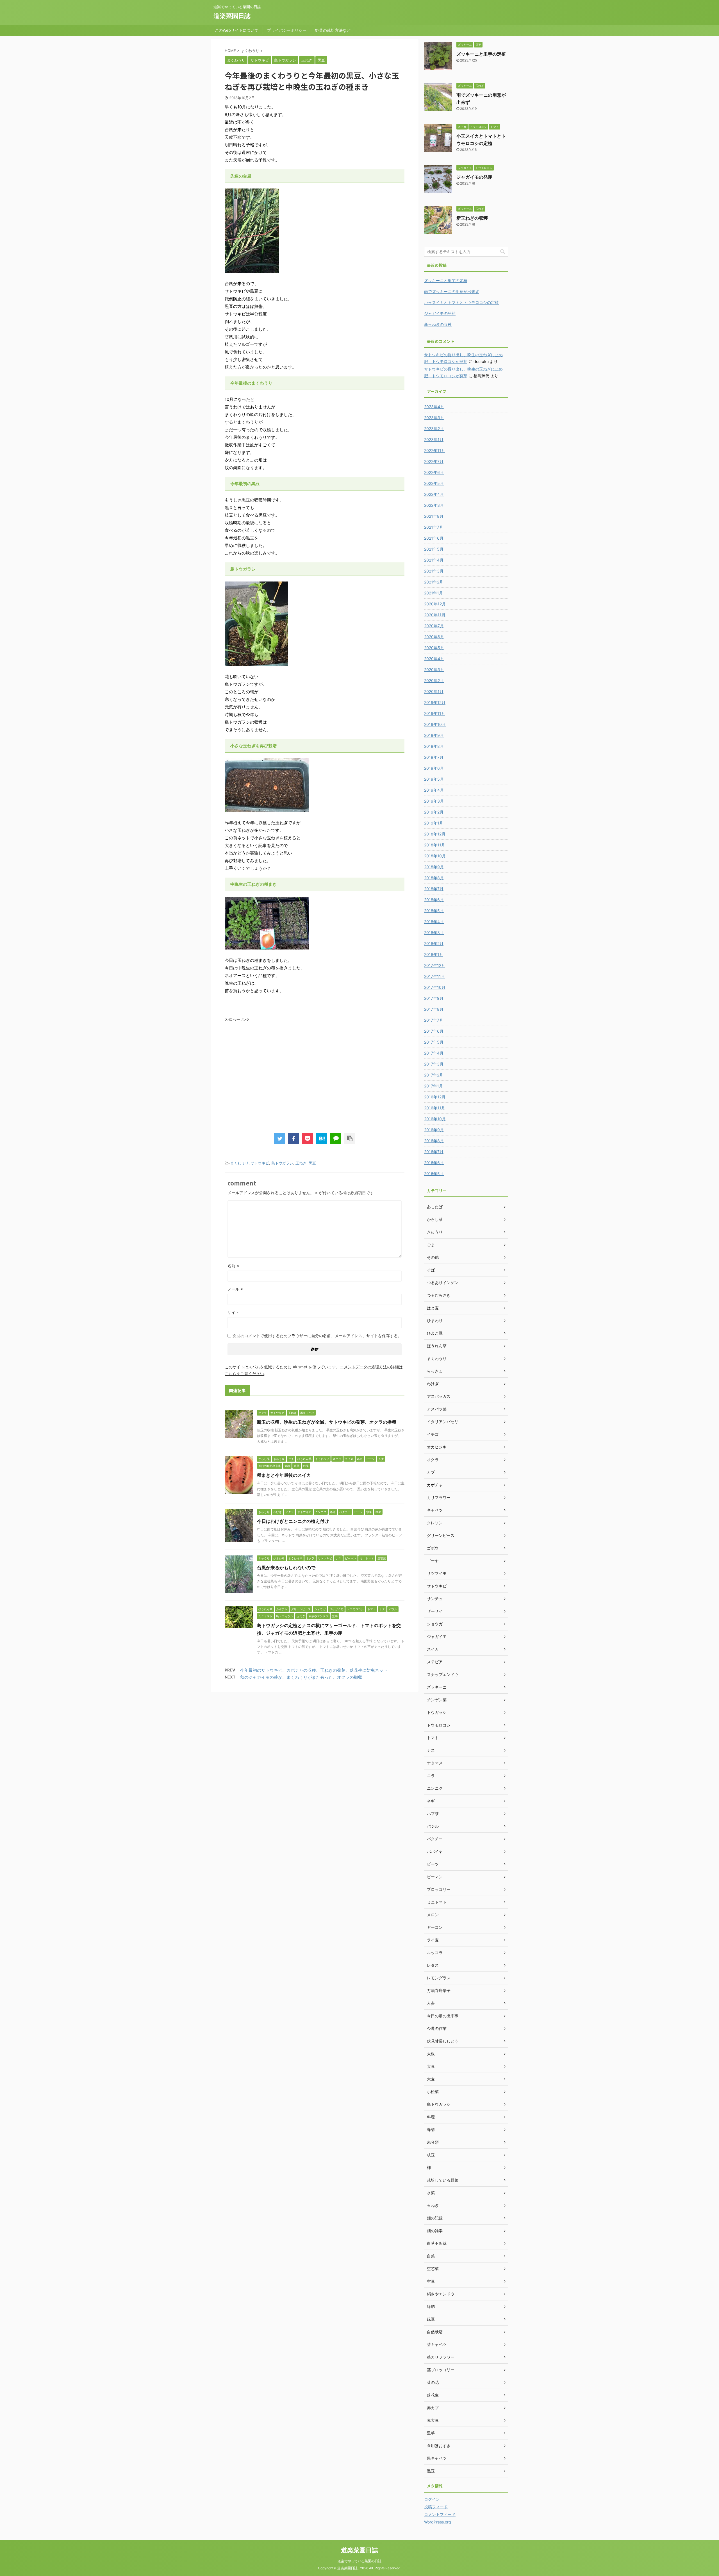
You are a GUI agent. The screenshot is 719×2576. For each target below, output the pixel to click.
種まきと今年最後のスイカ (284, 1475)
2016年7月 (434, 1152)
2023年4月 (434, 407)
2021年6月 (434, 538)
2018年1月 (434, 954)
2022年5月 (434, 483)
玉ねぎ (301, 1163)
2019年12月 (435, 702)
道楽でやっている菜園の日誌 (359, 2561)
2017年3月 (434, 1064)
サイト (233, 1312)
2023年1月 (434, 439)
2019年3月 (434, 801)
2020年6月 (434, 637)
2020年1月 (434, 691)
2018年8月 (434, 878)
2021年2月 (434, 582)
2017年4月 (434, 1053)
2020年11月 (435, 615)
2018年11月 (435, 845)
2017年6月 (434, 1031)
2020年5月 (434, 648)
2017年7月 (434, 1020)
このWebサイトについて (237, 30)
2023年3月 (434, 418)
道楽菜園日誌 (232, 16)
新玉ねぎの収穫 (472, 218)
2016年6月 (434, 1163)
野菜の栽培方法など (333, 30)
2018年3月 (434, 933)
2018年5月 (434, 911)
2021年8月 (434, 516)
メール (235, 1289)
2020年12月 (435, 604)
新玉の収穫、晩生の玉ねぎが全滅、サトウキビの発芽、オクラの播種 (327, 1422)
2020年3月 (434, 670)
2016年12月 (435, 1097)
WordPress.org (438, 2522)
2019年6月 (434, 768)
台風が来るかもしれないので (286, 1568)
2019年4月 (434, 790)
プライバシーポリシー (287, 30)
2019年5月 (434, 779)
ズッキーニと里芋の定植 (481, 54)
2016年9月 (434, 1130)
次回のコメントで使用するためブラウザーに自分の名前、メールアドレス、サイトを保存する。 (317, 1336)
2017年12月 (435, 965)
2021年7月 (434, 527)
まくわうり (239, 1163)
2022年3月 (434, 505)
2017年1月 (434, 1086)
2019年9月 (434, 735)
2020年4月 (434, 659)
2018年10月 (435, 856)
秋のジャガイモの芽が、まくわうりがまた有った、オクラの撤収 (301, 1677)
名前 (233, 1266)
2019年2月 (434, 812)
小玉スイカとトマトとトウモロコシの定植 (461, 302)
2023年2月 (434, 429)
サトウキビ (260, 1163)
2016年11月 (435, 1108)
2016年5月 (434, 1174)
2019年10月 (435, 724)
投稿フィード (436, 2507)
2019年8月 (434, 746)
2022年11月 (435, 450)
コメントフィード (440, 2514)
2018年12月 (435, 834)
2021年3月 (434, 571)
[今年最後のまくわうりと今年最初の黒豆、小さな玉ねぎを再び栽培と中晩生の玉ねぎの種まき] (322, 1138)
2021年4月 (434, 560)
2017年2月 (434, 1075)
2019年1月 (434, 823)
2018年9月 (434, 867)
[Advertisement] (267, 1066)
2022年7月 (434, 461)
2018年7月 (434, 889)
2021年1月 (434, 593)
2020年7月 (434, 626)
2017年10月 (435, 987)
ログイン (432, 2499)
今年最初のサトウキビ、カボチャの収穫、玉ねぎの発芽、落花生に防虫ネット (314, 1670)
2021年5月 (434, 549)
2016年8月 (434, 1141)
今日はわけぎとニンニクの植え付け (293, 1521)
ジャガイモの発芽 (474, 177)
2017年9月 (434, 998)
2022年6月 (434, 472)
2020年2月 (434, 681)
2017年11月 (434, 976)
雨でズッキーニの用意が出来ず (452, 291)
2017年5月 (434, 1042)
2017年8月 (434, 1009)
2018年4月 (434, 922)
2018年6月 (434, 900)
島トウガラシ (282, 1163)
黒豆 (312, 1163)
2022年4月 (434, 494)
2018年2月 (434, 943)
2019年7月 (434, 757)
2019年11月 (435, 713)
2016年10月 (435, 1119)
